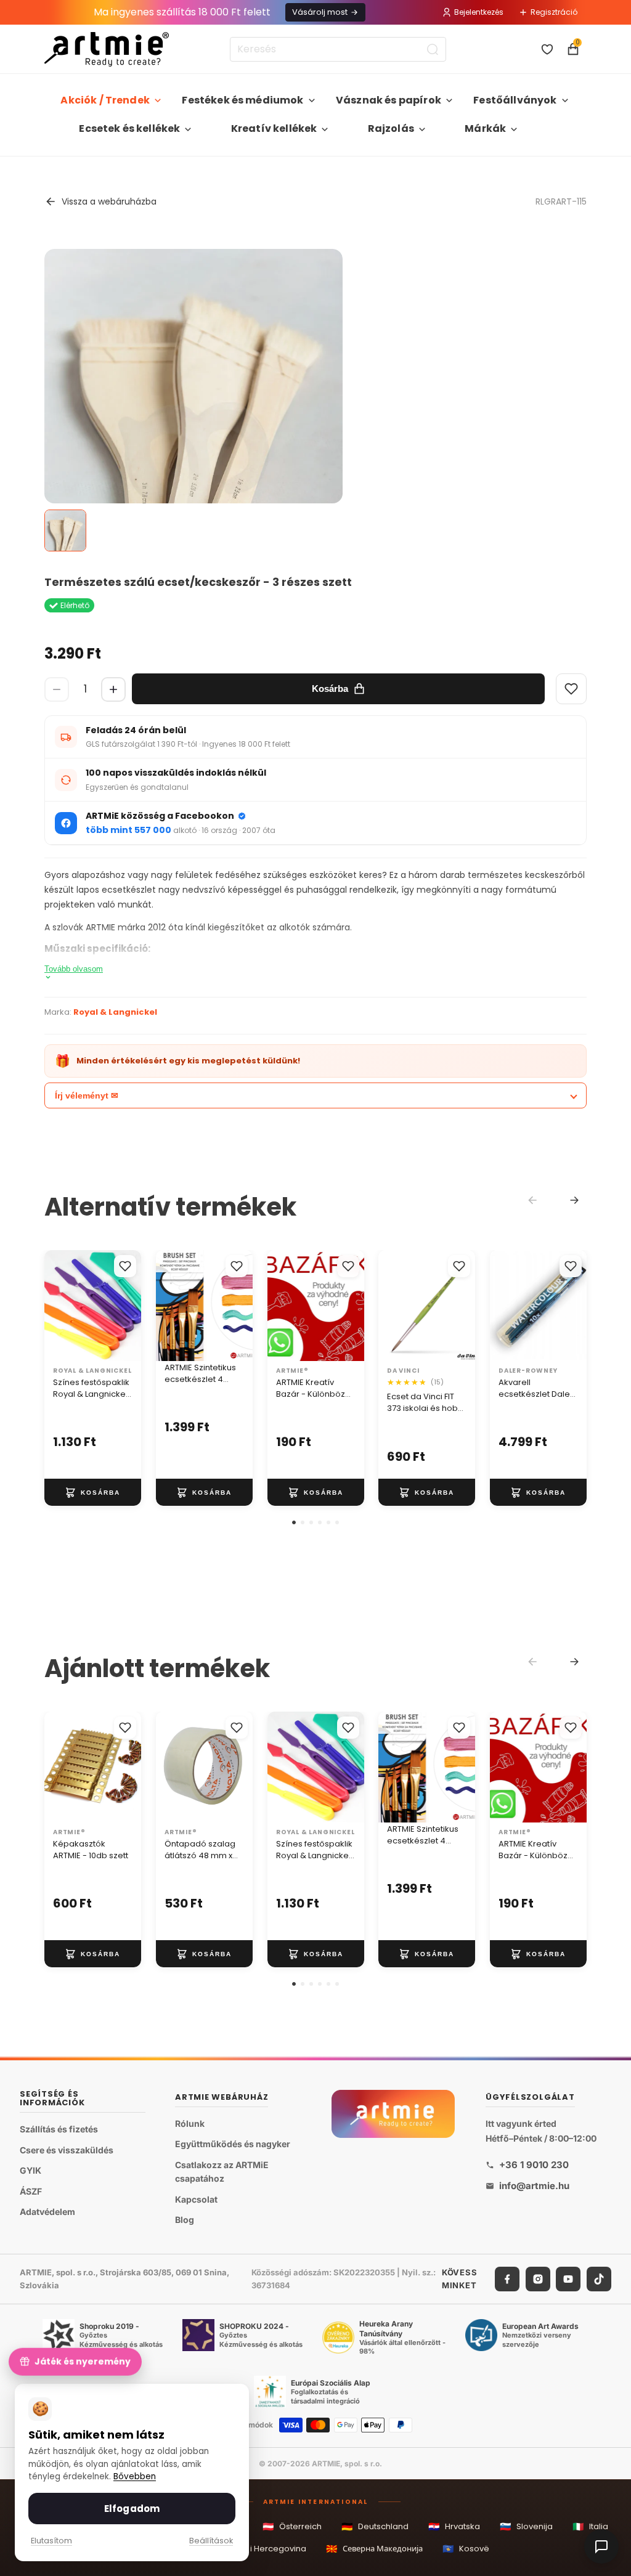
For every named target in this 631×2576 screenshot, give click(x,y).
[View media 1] (65, 530)
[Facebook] (507, 2279)
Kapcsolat (196, 2199)
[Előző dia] (169, 1306)
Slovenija (526, 2526)
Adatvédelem (47, 2212)
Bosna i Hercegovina (256, 2549)
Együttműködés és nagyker (233, 2144)
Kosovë (466, 2549)
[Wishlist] (571, 689)
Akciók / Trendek (105, 100)
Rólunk (190, 2123)
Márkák (485, 128)
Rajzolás (391, 128)
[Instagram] (538, 2279)
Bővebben (135, 2476)
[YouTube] (568, 2279)
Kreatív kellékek (274, 128)
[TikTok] (599, 2279)
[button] (294, 1522)
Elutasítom (51, 2541)
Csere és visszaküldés (67, 2149)
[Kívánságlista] (547, 49)
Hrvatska (454, 2526)
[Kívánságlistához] (125, 1266)
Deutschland (375, 2526)
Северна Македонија (374, 2549)
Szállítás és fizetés (59, 2129)
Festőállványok (515, 100)
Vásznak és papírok (389, 100)
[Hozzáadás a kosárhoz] (93, 1492)
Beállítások (211, 2541)
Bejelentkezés (479, 12)
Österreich (292, 2526)
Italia (590, 2526)
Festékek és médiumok (242, 100)
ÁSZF (31, 2191)
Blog (185, 2220)
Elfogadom (132, 2509)
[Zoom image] (193, 473)
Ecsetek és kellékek (129, 128)
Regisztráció (554, 12)
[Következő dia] (239, 1306)
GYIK (31, 2170)
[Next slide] (574, 1200)
